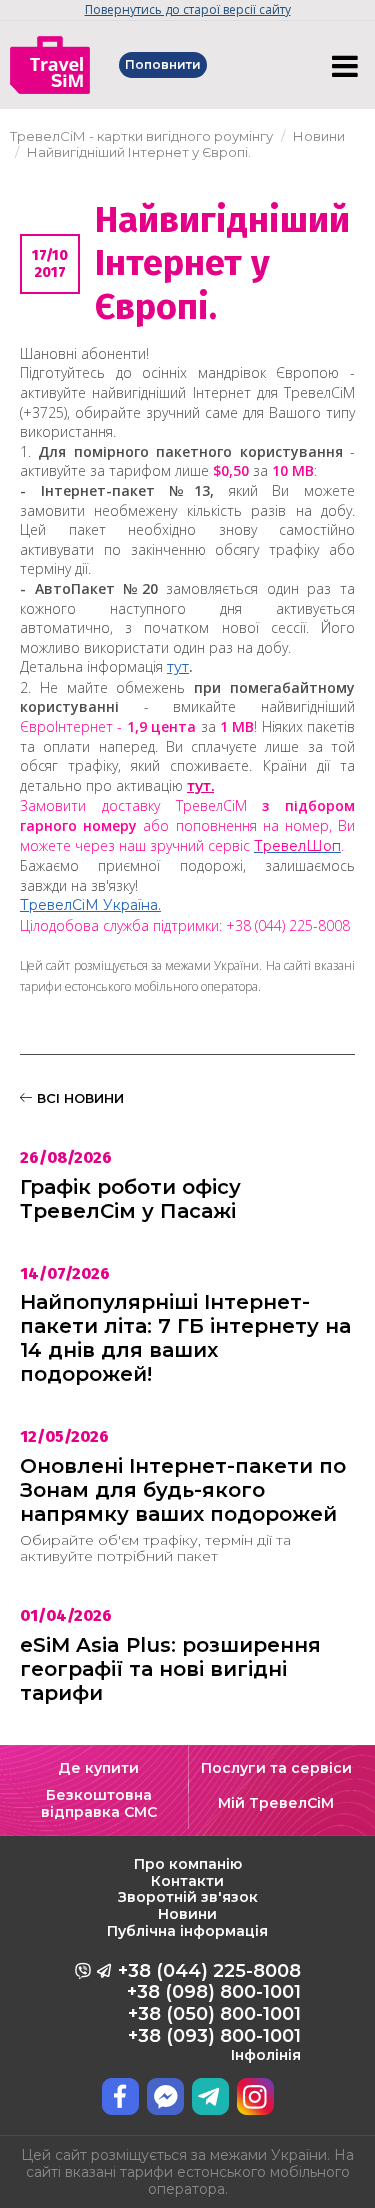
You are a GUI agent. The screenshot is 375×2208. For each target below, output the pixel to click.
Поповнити (163, 64)
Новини (187, 1914)
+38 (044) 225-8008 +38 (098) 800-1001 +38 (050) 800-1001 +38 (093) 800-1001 (209, 2012)
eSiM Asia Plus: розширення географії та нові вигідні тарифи (170, 1669)
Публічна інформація (187, 1931)
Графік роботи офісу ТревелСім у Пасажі (130, 1199)
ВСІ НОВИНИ (78, 1098)
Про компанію (188, 1864)
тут (178, 667)
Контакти (187, 1881)
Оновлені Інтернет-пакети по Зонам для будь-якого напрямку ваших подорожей (183, 1490)
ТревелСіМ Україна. (90, 905)
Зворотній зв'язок (188, 1897)
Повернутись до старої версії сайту (188, 9)
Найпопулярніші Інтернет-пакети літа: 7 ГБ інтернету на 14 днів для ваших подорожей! (185, 1338)
